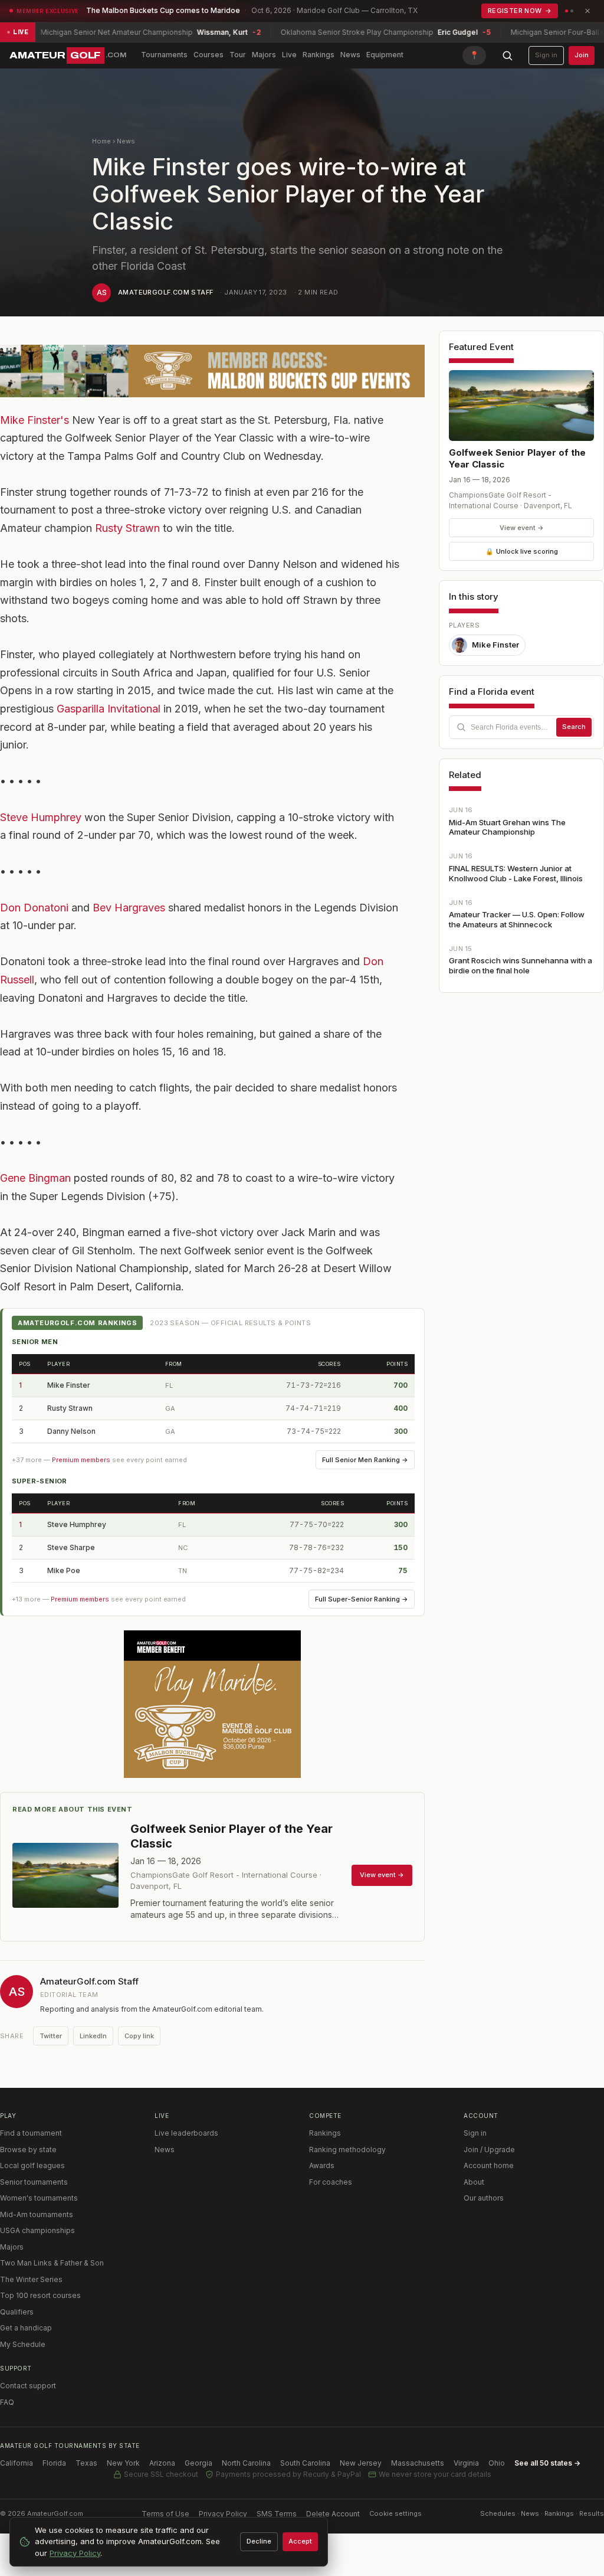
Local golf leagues (32, 2165)
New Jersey (361, 2463)
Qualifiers (17, 2312)
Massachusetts (418, 2463)
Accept (300, 2541)
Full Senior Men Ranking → (365, 1460)
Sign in (546, 55)
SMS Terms (277, 2514)
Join (582, 55)
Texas (86, 2463)
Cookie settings (395, 2513)
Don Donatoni (34, 908)
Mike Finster (69, 1385)
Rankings (319, 55)
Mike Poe (64, 1570)
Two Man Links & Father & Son (52, 2263)
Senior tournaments (34, 2182)
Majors (264, 55)
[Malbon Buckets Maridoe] (212, 1704)
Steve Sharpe (71, 1547)
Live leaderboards (186, 2133)
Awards (322, 2165)
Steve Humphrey (41, 817)
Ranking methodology (347, 2150)
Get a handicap (26, 2328)
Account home (489, 2165)
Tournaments (164, 55)
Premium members (81, 1460)
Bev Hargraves (129, 908)
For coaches (331, 2182)
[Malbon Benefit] (212, 371)
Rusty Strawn (127, 528)
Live (289, 55)
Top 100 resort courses (40, 2295)
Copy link (139, 2036)
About (474, 2182)
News (350, 55)
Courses (209, 55)
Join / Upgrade (489, 2150)
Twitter (51, 2036)
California (17, 2463)
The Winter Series (31, 2279)
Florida (54, 2463)
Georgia (198, 2463)
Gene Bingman (35, 1178)
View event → (522, 528)
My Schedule (23, 2344)
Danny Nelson (71, 1431)
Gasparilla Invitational (109, 709)
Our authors (484, 2198)
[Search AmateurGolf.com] (507, 55)
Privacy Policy (223, 2514)
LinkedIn (93, 2036)
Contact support (28, 2386)
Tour (238, 55)
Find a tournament (31, 2133)
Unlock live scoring (522, 551)
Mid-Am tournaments (37, 2214)
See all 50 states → (547, 2463)
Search (574, 727)
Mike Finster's (35, 420)
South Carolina (305, 2463)
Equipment (385, 55)
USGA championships (37, 2230)
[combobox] (521, 727)
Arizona (162, 2463)
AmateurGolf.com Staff (165, 292)
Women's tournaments (39, 2198)
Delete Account (333, 2514)
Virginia (466, 2463)
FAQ (7, 2402)
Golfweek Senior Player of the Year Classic (517, 458)
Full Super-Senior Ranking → (362, 1599)
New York (123, 2463)
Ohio (497, 2463)
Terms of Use (165, 2514)
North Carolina (246, 2463)
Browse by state (28, 2150)
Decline (259, 2541)
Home (101, 141)
